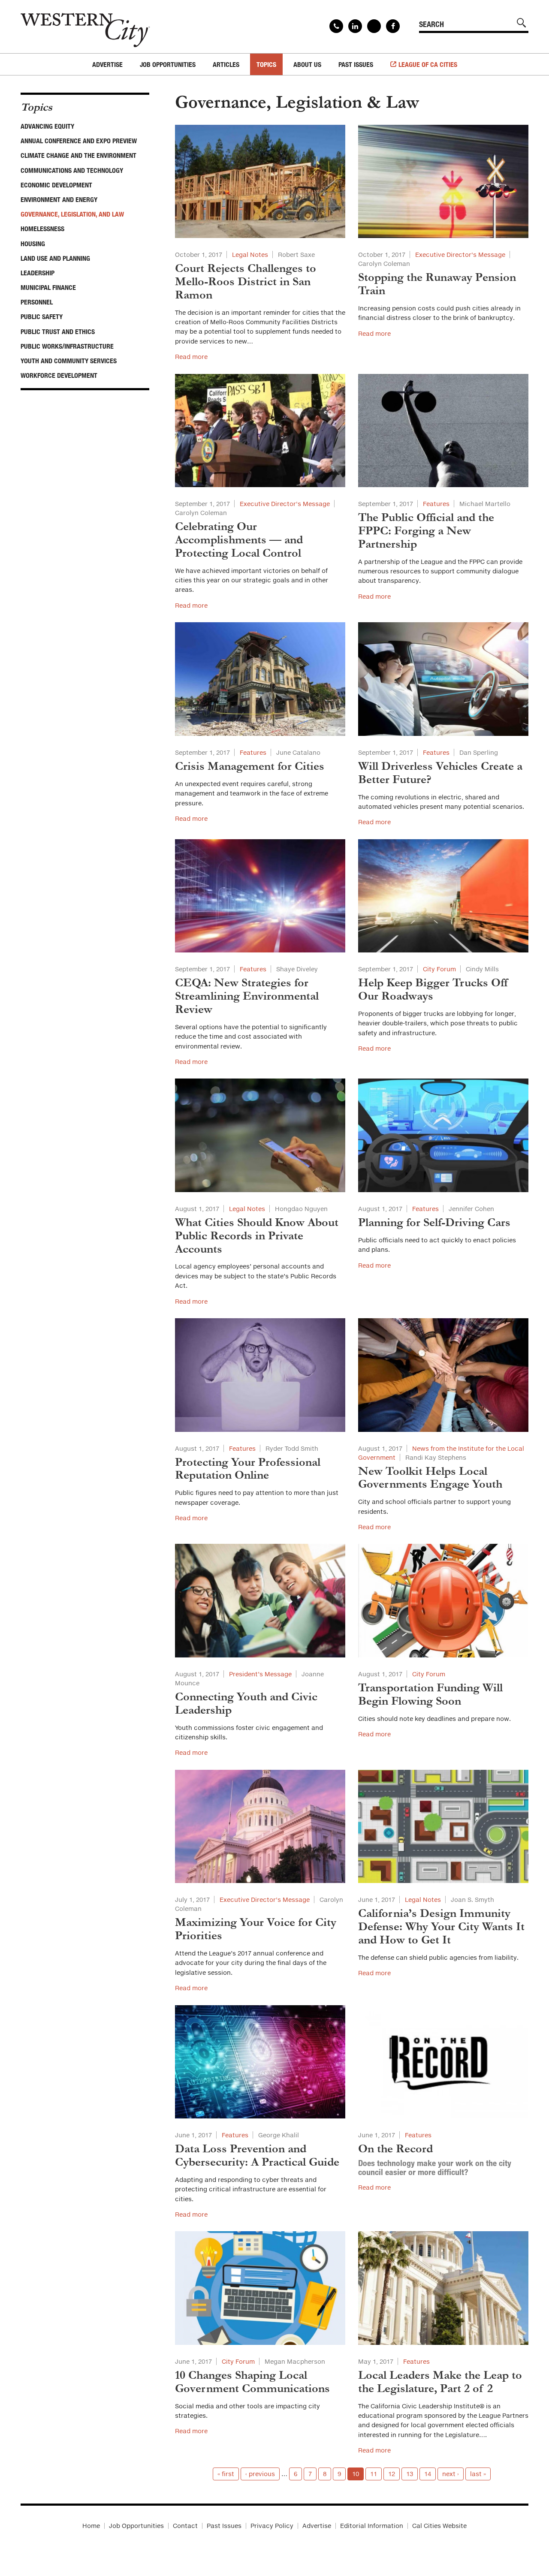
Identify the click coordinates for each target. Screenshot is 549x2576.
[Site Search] (522, 23)
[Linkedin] (355, 26)
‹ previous (260, 2474)
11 (374, 2474)
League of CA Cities (428, 64)
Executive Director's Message (460, 255)
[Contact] (336, 26)
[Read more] (260, 182)
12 (392, 2474)
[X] (374, 26)
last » (478, 2474)
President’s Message (260, 1674)
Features (436, 504)
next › (451, 2474)
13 (410, 2474)
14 (428, 2474)
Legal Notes (250, 255)
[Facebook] (393, 26)
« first (226, 2474)
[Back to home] (85, 27)
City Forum (439, 969)
